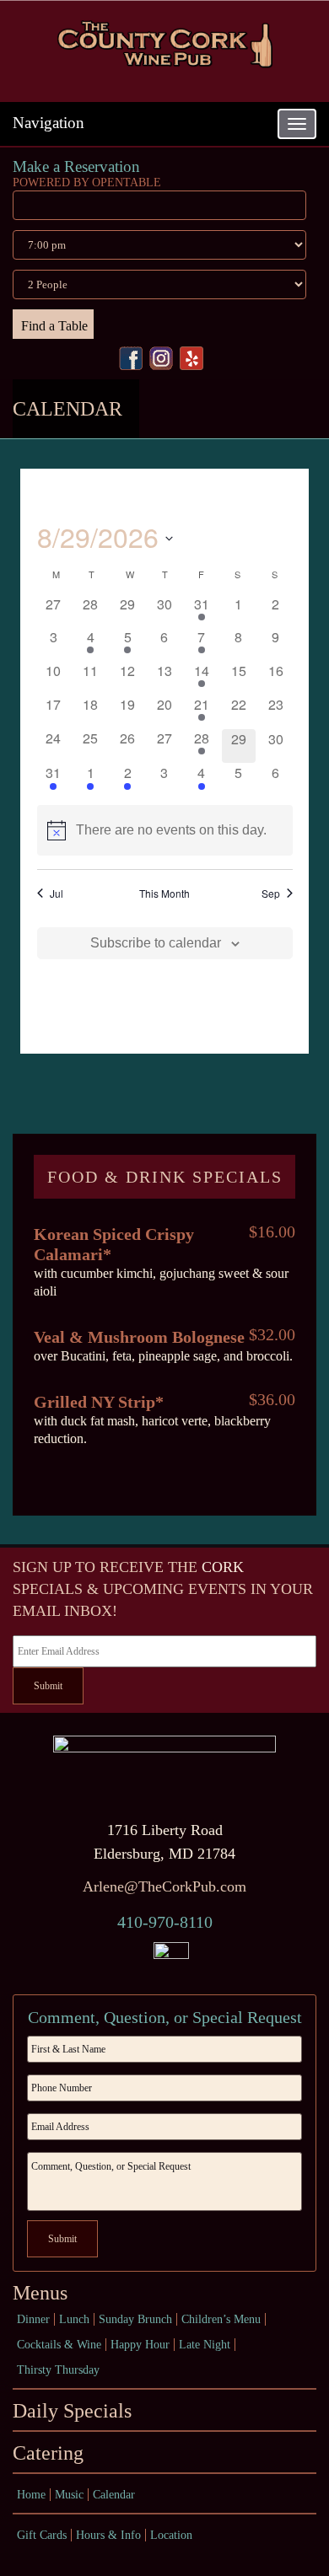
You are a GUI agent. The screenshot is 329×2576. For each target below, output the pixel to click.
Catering (48, 2453)
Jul (57, 894)
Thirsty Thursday (58, 2370)
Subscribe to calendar (156, 943)
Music (69, 2495)
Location (171, 2535)
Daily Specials (72, 2411)
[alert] (165, 830)
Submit (48, 1686)
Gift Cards (42, 2535)
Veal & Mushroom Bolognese (139, 1337)
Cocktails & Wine (59, 2345)
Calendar (114, 2495)
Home (31, 2495)
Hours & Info (108, 2535)
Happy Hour (140, 2345)
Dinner (33, 2319)
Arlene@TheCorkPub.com (164, 1886)
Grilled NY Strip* (99, 1402)
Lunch (74, 2319)
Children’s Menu (221, 2319)
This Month (164, 894)
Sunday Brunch (135, 2319)
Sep (271, 894)
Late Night (205, 2345)
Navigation (49, 123)
